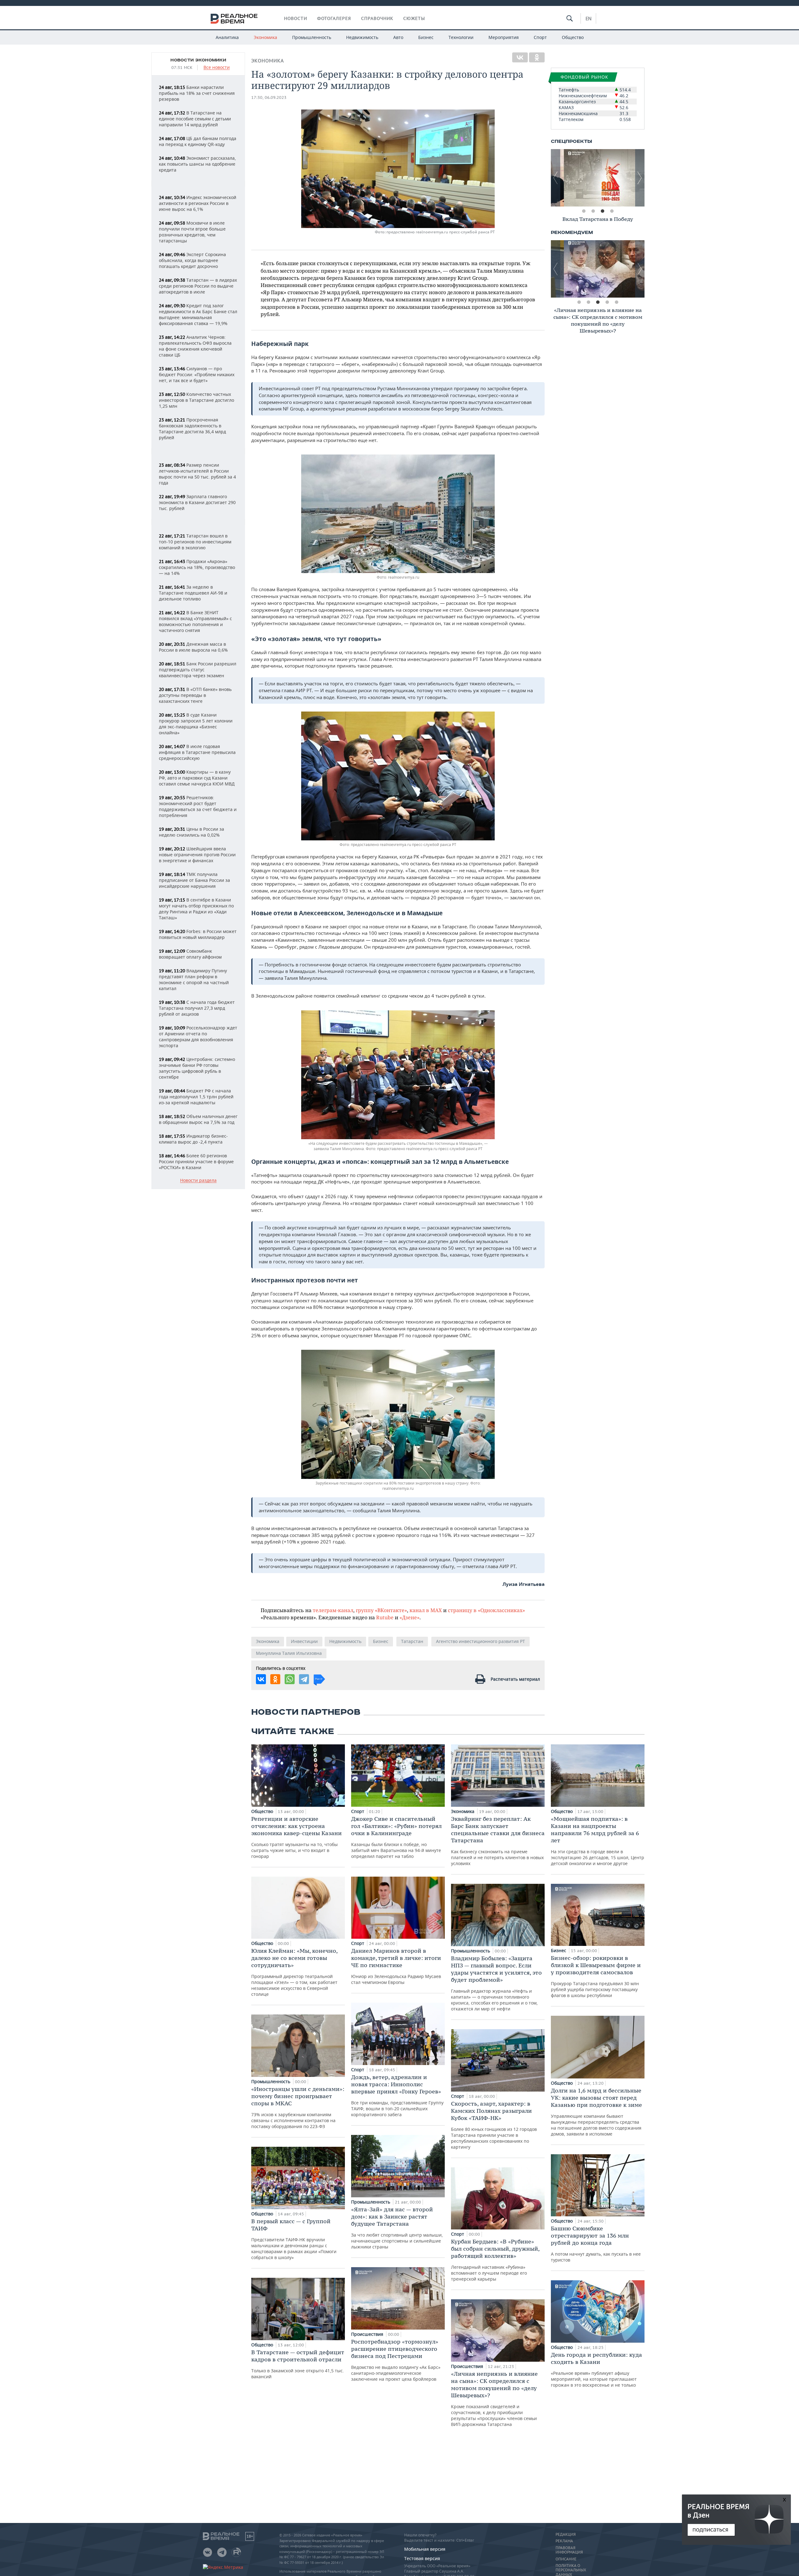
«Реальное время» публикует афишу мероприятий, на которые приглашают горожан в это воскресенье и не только (596, 2369)
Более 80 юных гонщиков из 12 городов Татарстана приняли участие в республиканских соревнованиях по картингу (494, 2125)
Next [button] (640, 178)
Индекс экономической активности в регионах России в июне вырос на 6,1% (198, 203)
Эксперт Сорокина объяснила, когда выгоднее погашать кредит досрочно (192, 260)
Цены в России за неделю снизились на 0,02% (191, 832)
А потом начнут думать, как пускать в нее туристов (596, 2244)
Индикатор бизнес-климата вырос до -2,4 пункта (193, 1139)
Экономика (265, 37)
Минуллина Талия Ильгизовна (289, 1653)
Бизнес (426, 37)
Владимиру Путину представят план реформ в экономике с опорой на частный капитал (194, 979)
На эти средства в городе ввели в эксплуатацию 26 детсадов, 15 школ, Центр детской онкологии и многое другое (598, 1841)
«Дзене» (409, 1617)
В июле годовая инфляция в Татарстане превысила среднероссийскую (197, 752)
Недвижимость (362, 37)
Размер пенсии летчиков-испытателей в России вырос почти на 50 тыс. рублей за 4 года (197, 474)
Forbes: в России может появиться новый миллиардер (198, 934)
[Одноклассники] (537, 57)
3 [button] (602, 211)
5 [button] (616, 302)
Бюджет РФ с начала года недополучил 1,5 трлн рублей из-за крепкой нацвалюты (196, 1097)
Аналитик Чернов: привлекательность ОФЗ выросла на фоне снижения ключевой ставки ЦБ (195, 346)
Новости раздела (198, 1181)
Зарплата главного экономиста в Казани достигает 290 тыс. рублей (197, 502)
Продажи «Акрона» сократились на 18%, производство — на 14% (197, 567)
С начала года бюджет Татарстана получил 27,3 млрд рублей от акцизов (197, 1008)
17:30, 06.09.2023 (269, 97)
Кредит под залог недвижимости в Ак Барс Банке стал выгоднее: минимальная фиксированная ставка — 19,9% (198, 314)
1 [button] (584, 211)
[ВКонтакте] (520, 57)
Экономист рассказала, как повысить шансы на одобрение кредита (197, 164)
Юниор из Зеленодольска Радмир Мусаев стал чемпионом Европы (396, 1966)
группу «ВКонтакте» (381, 1610)
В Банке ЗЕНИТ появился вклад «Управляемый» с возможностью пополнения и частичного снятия (195, 621)
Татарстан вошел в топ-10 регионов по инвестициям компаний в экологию (195, 542)
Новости (296, 18)
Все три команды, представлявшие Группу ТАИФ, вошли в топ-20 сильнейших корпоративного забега (397, 2095)
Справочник (377, 18)
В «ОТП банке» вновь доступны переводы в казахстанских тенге (195, 695)
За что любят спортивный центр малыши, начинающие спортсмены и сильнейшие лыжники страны (397, 2228)
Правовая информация (569, 2550)
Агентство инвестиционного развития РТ (480, 1641)
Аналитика (227, 37)
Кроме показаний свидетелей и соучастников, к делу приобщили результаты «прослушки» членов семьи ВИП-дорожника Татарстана (494, 2399)
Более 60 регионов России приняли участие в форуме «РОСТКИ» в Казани (196, 1162)
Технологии (461, 37)
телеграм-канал (333, 1610)
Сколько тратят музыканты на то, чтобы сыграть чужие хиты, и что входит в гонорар (297, 1837)
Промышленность (312, 37)
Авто (398, 37)
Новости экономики (198, 60)
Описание (566, 2559)
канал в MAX (426, 1610)
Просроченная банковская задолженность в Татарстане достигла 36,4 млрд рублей (192, 429)
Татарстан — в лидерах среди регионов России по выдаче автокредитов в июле (198, 286)
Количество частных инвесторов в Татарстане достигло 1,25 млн (196, 400)
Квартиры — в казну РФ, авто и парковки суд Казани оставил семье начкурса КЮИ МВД (197, 778)
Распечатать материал (515, 1679)
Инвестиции (304, 1641)
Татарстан (412, 1641)
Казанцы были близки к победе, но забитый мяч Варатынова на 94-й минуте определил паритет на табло (396, 1837)
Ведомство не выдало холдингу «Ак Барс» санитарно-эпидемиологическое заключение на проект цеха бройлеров (396, 2360)
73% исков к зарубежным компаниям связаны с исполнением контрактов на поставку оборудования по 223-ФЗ (298, 2107)
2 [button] (593, 211)
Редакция (566, 2535)
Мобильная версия (425, 2549)
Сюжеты (414, 18)
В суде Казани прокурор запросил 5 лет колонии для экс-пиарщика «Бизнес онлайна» (196, 724)
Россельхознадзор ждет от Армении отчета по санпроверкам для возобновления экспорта (198, 1037)
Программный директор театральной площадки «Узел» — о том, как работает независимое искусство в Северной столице (294, 1972)
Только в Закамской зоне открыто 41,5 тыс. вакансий (298, 2364)
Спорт (540, 37)
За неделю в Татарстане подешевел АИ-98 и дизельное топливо (193, 593)
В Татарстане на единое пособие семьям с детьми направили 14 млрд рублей (195, 119)
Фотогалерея (334, 18)
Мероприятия (504, 37)
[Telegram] (304, 1679)
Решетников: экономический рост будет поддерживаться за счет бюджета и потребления (198, 806)
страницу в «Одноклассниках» (486, 1610)
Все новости (217, 68)
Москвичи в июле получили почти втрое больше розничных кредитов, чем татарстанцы (192, 232)
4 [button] (612, 211)
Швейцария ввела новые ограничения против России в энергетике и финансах (197, 855)
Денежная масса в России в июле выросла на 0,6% (193, 647)
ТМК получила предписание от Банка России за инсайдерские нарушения (194, 880)
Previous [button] (556, 178)
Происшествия (368, 2334)
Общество (573, 37)
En (588, 18)
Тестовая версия (422, 2558)
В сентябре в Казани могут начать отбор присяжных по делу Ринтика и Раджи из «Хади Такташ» (196, 909)
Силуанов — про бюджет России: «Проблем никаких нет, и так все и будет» (197, 374)
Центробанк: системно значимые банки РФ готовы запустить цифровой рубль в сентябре (197, 1068)
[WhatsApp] (290, 1679)
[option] (598, 178)
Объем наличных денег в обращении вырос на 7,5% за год (198, 1119)
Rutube (385, 1617)
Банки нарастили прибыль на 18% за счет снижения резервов (197, 93)
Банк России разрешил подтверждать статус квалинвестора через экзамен (198, 670)
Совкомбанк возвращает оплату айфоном (190, 954)
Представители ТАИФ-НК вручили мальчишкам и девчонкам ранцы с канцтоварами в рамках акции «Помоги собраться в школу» (294, 2239)
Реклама (564, 2541)
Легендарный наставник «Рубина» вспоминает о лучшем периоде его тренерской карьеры (495, 2260)
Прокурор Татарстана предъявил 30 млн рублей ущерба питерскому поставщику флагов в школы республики (596, 1976)
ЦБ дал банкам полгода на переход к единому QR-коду (198, 141)
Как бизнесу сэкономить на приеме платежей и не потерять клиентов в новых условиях (498, 1841)
